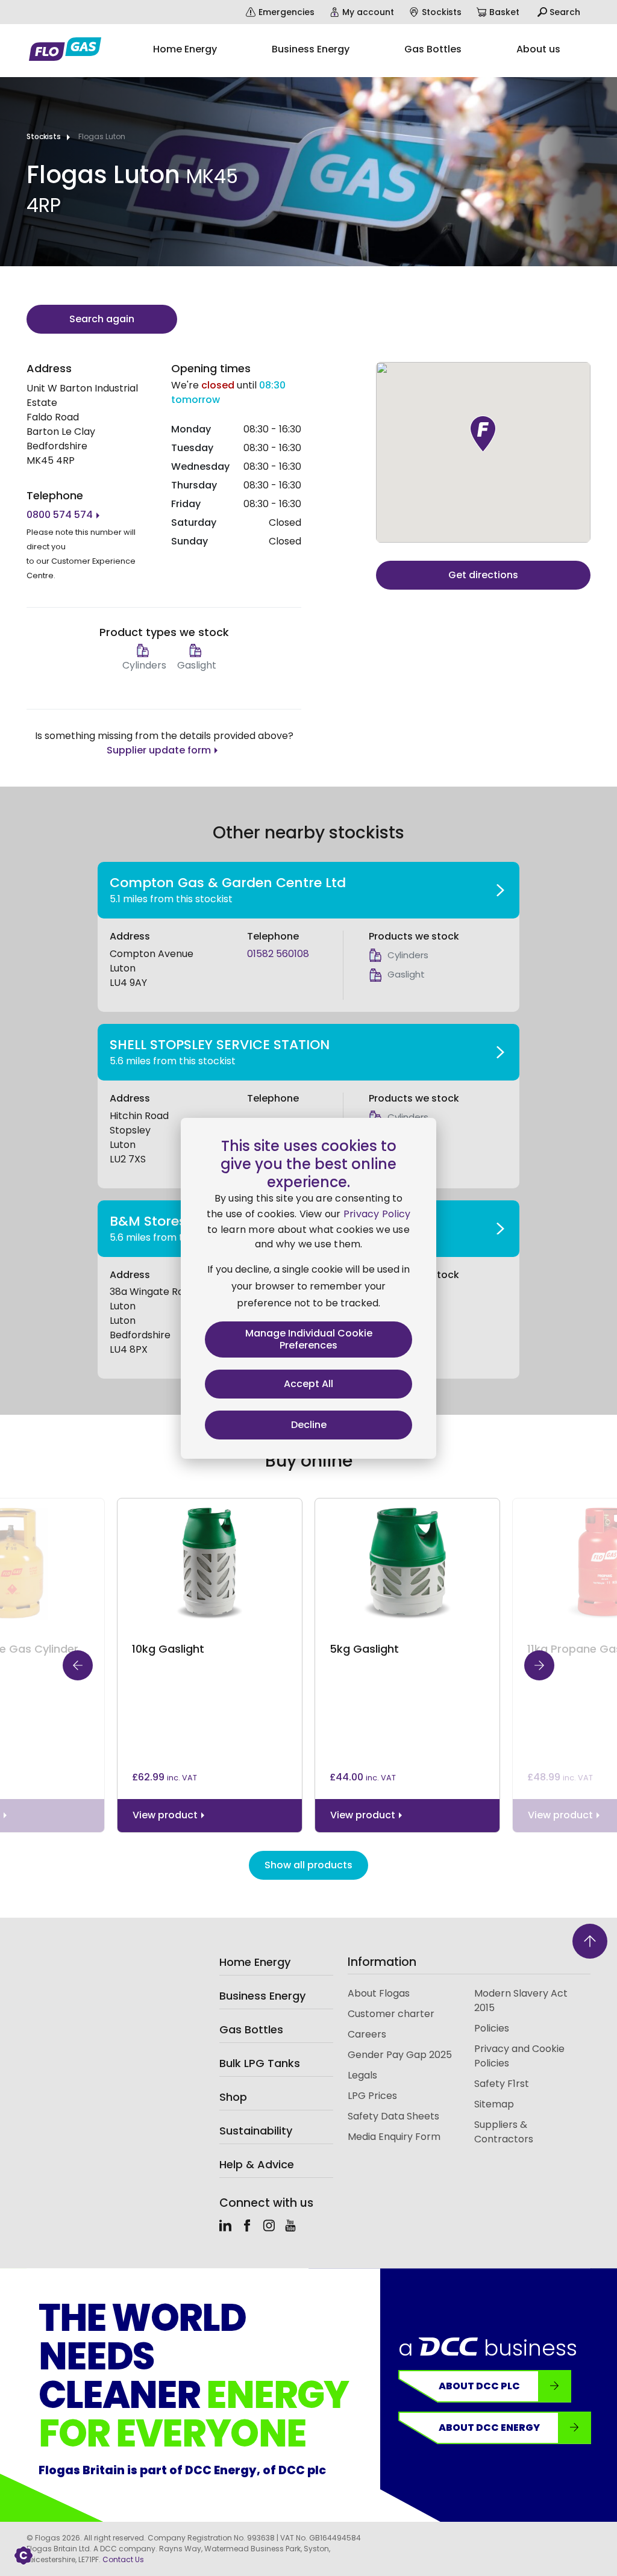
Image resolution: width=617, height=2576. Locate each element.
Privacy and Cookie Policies (519, 2056)
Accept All (308, 1384)
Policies (492, 2028)
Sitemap (494, 2104)
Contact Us (123, 2559)
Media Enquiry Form (394, 2137)
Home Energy (255, 1962)
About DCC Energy (489, 2428)
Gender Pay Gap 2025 (400, 2055)
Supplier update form (159, 750)
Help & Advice (257, 2164)
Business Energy (262, 1996)
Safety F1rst (502, 2084)
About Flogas (379, 1993)
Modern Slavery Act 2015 (521, 2001)
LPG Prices (372, 2096)
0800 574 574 (60, 515)
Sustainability (256, 2131)
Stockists (44, 136)
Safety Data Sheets (393, 2116)
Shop (233, 2097)
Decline (309, 1425)
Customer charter (391, 2014)
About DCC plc (479, 2386)
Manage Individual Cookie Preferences (309, 1339)
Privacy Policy (377, 1214)
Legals (362, 2075)
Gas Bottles (251, 2029)
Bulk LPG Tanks (260, 2063)
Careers (367, 2034)
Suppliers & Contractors (504, 2132)
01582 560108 (278, 954)
